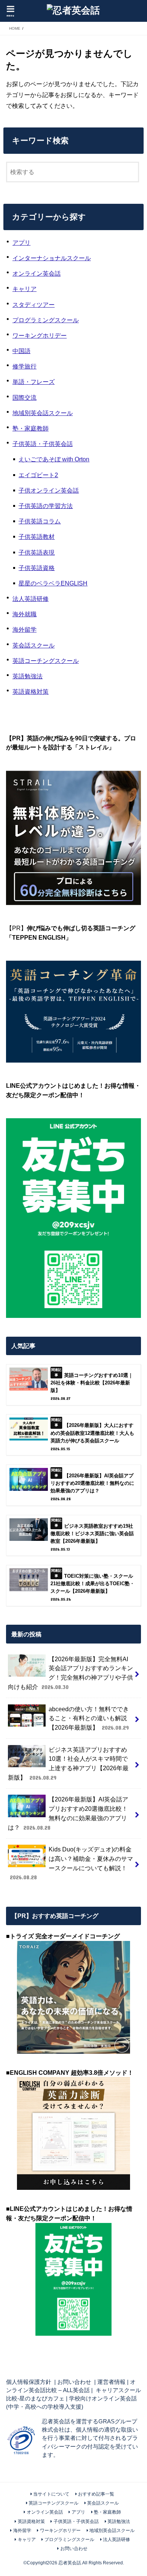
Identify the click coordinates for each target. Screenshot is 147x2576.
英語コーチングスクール (46, 661)
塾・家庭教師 (31, 428)
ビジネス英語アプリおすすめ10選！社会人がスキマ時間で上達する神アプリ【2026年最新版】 (68, 1763)
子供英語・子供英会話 (43, 444)
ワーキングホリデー (40, 335)
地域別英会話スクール (43, 413)
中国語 (21, 351)
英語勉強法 (28, 676)
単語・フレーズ (34, 382)
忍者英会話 (70, 2563)
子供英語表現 (37, 552)
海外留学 (24, 629)
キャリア (24, 289)
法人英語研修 (31, 599)
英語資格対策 (31, 691)
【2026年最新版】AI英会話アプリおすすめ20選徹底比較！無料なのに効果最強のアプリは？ (68, 1813)
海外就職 (24, 614)
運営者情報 (111, 2382)
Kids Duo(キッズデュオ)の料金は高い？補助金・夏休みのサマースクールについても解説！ (72, 1863)
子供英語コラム (40, 521)
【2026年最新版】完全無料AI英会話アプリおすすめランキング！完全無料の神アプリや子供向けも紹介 (70, 1673)
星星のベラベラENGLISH (53, 583)
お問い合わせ (74, 2382)
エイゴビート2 (38, 475)
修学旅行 (24, 366)
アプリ (21, 243)
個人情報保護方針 (29, 2382)
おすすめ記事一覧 (96, 2494)
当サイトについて (51, 2494)
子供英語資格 (37, 568)
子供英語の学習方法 (46, 506)
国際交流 (24, 397)
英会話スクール (34, 645)
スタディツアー (34, 305)
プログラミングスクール (46, 320)
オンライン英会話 (37, 273)
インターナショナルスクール (52, 258)
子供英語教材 (37, 537)
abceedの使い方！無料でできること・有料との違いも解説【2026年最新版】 (89, 1718)
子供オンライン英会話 (49, 490)
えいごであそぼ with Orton (54, 459)
